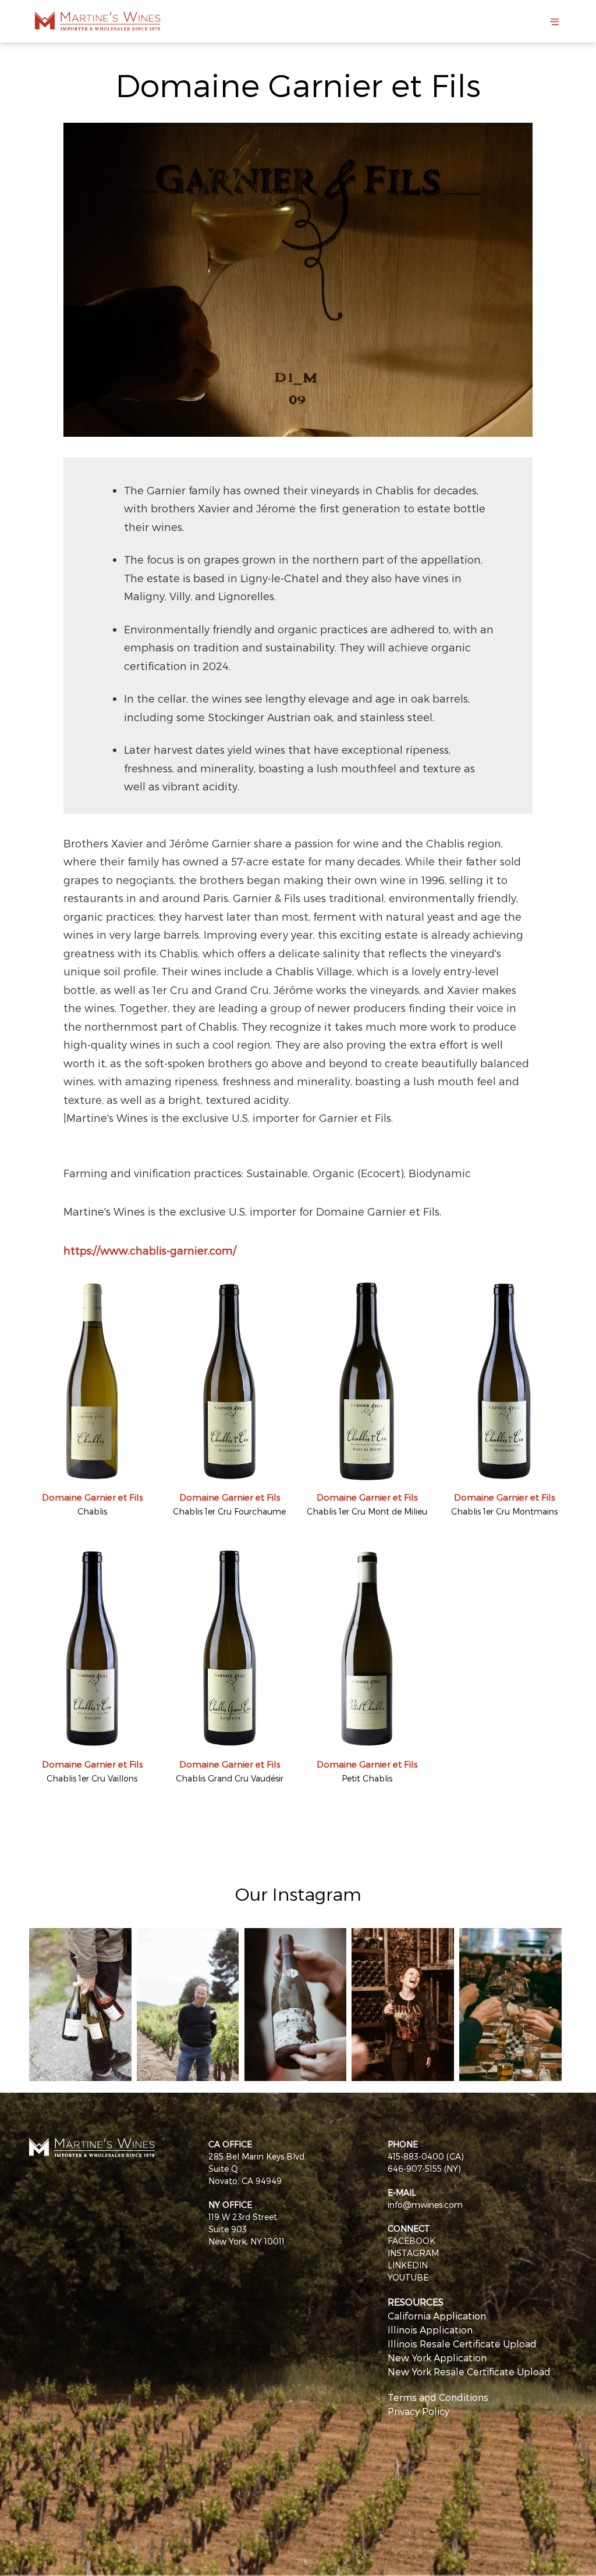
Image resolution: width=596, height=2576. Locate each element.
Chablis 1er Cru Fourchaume (229, 1511)
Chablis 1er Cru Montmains (504, 1511)
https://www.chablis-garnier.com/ (150, 1250)
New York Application (437, 2358)
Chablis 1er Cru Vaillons (92, 1778)
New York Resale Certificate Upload (469, 2372)
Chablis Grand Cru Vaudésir (230, 1778)
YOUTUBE (408, 2277)
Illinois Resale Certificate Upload (462, 2344)
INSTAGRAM (413, 2253)
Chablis (92, 1511)
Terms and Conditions (438, 2397)
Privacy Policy (418, 2411)
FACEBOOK (411, 2241)
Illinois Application (430, 2330)
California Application (437, 2316)
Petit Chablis (367, 1778)
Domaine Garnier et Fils (92, 1497)
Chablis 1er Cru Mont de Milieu (367, 1511)
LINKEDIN (408, 2265)
